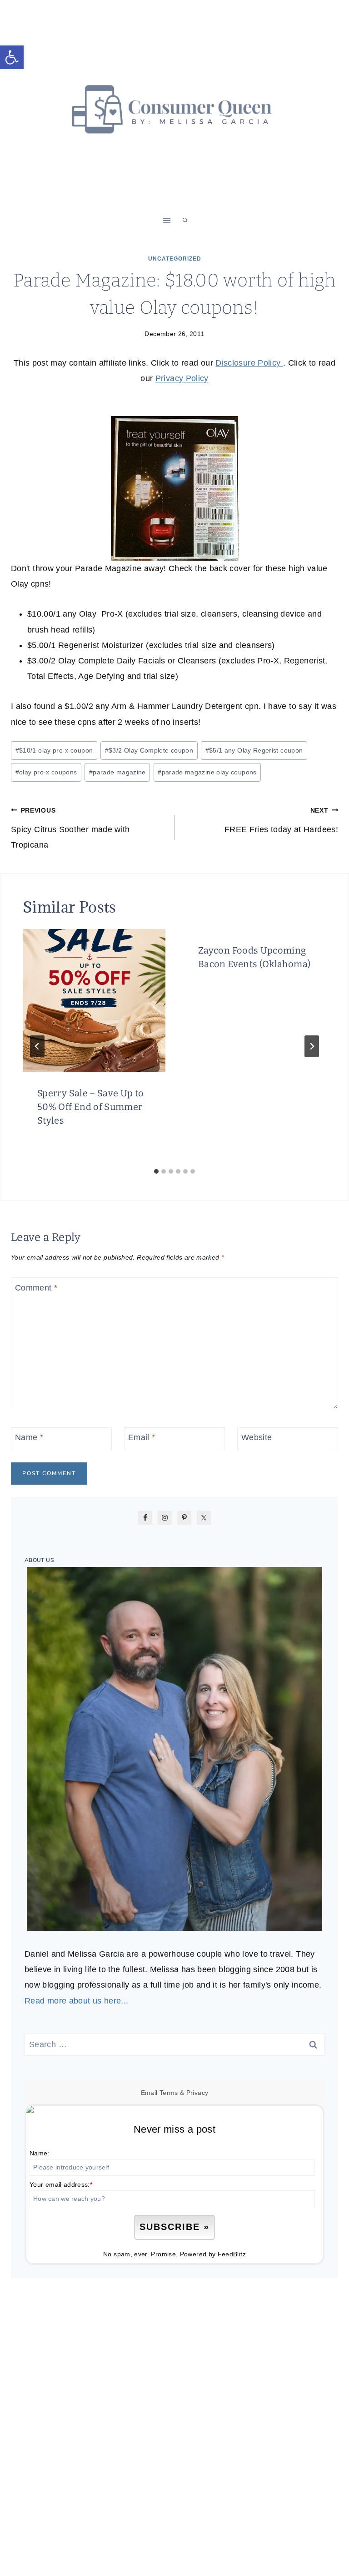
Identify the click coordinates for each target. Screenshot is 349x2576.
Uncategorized (175, 259)
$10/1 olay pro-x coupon (54, 750)
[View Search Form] (185, 221)
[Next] (312, 1046)
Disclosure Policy (249, 363)
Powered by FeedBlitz (213, 2254)
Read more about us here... (76, 2001)
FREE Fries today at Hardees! (281, 820)
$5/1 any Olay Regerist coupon (254, 750)
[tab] (156, 1171)
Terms (169, 2093)
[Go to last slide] (37, 1046)
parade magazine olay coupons (207, 772)
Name (29, 1437)
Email (142, 1437)
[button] (12, 57)
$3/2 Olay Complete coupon (149, 750)
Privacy (197, 2093)
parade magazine (117, 772)
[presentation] (94, 1000)
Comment (36, 1288)
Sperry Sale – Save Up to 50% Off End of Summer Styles (91, 1107)
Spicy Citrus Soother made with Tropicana (70, 828)
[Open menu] (167, 220)
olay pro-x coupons (46, 772)
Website (257, 1437)
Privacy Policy (182, 378)
